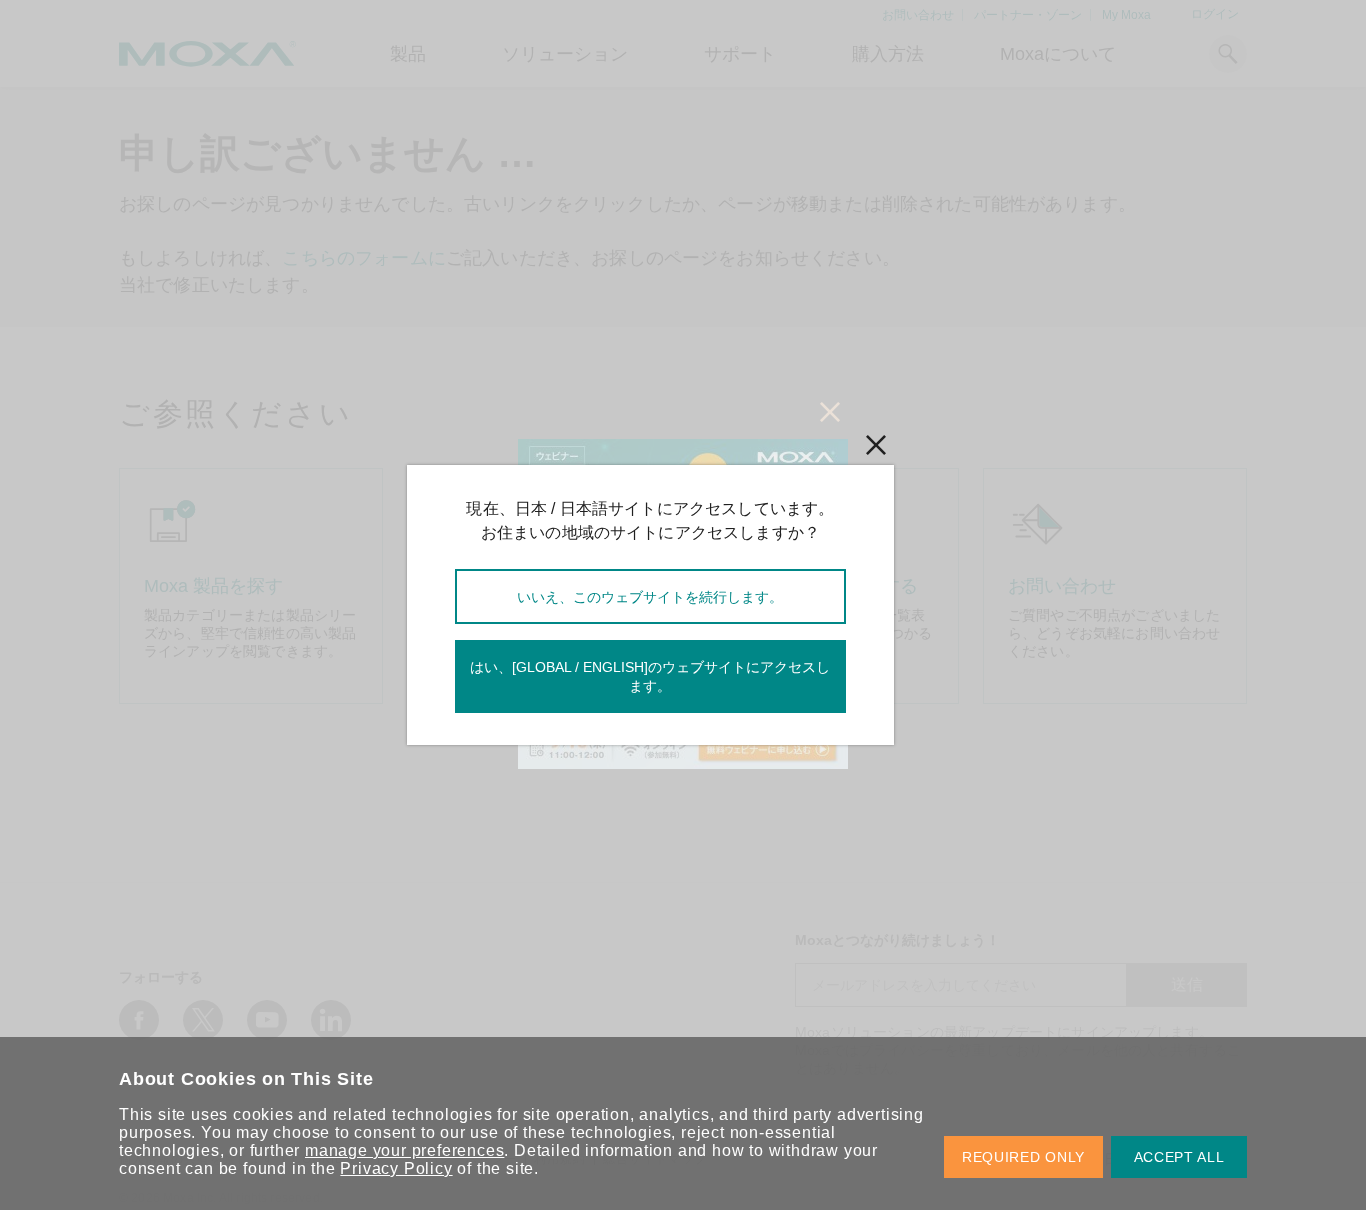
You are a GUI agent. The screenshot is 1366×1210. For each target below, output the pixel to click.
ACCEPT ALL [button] (1179, 1157)
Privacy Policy (396, 1168)
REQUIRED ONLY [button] (1023, 1157)
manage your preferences (404, 1150)
